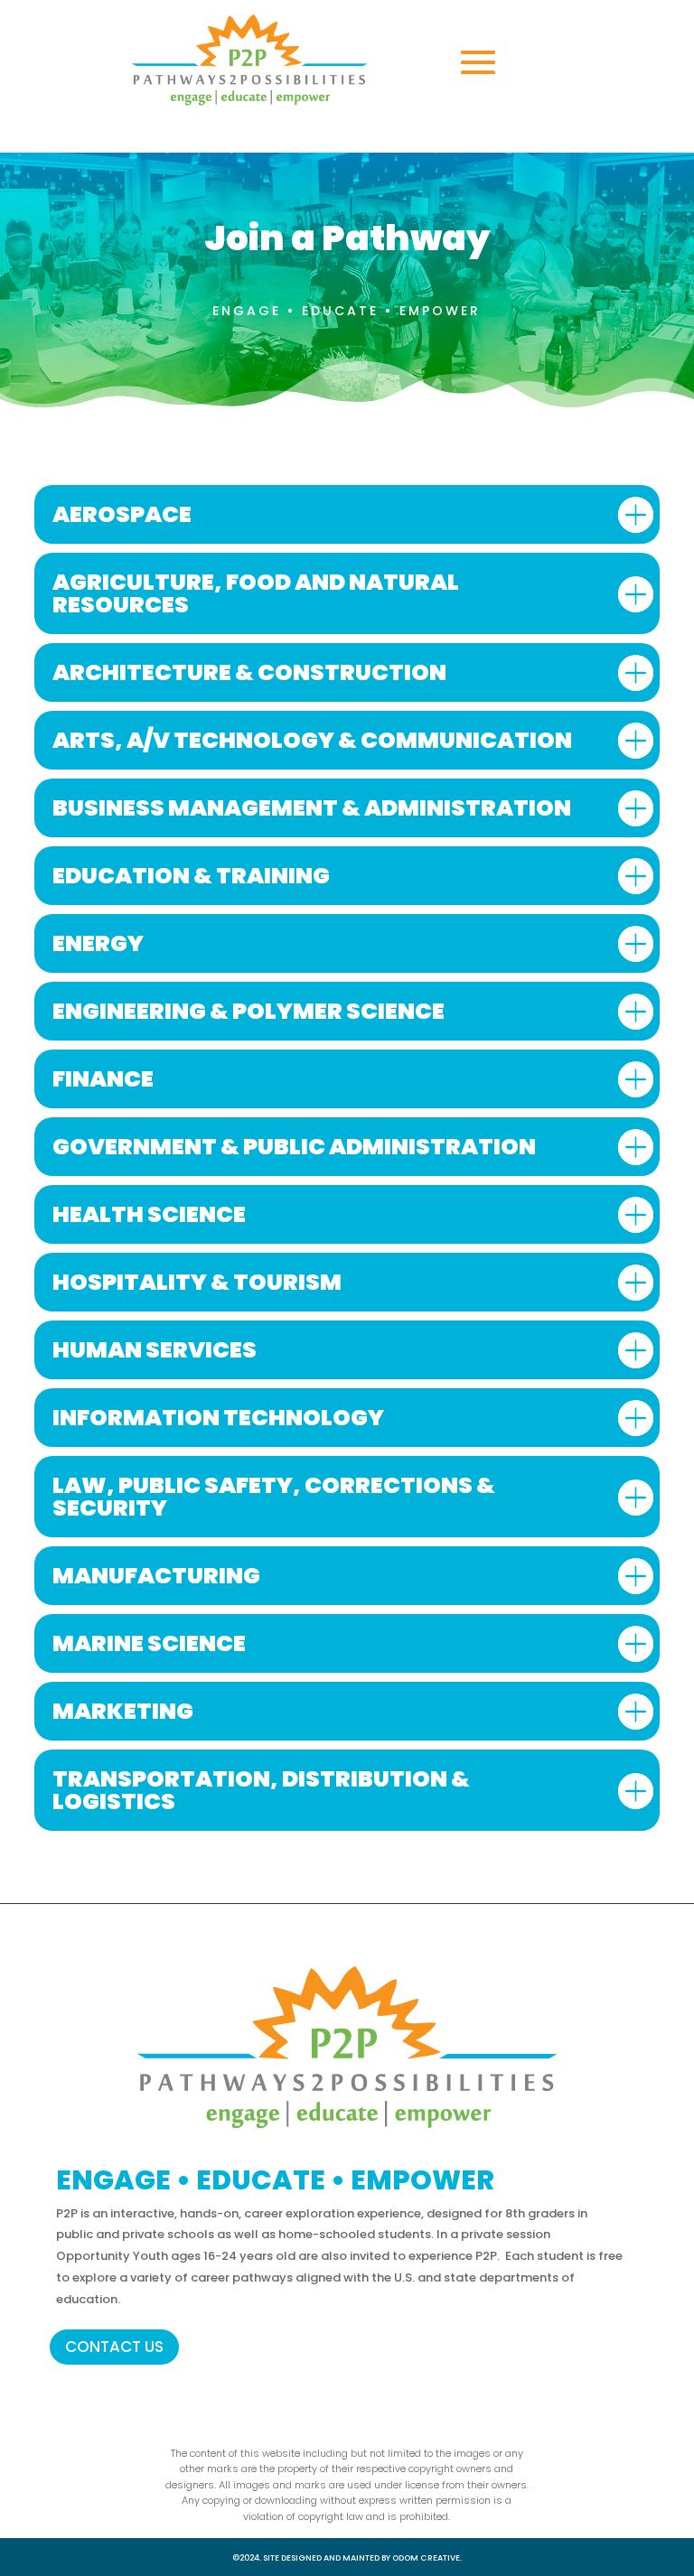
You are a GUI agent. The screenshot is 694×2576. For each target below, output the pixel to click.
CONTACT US (114, 2347)
